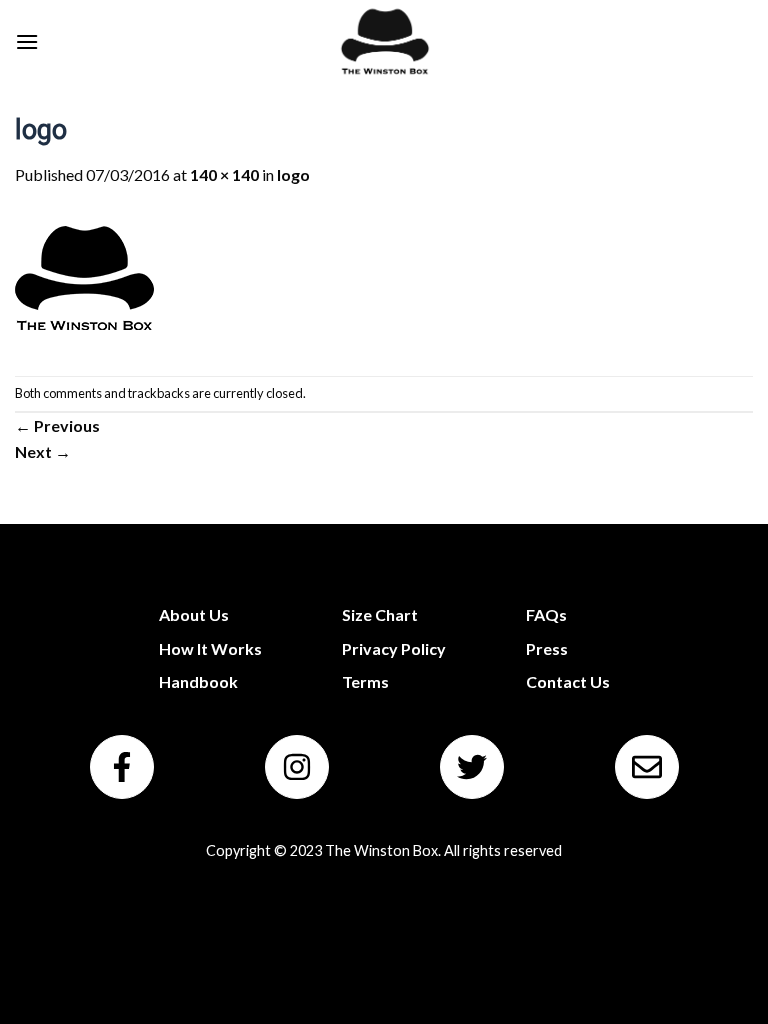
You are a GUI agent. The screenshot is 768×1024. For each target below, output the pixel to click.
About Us (194, 614)
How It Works (210, 648)
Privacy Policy (394, 648)
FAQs (546, 614)
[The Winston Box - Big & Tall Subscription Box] (384, 41)
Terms (365, 681)
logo (293, 174)
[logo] (85, 279)
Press (547, 648)
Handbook (198, 681)
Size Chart (380, 614)
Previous (57, 425)
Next (43, 451)
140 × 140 (224, 174)
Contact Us (568, 681)
